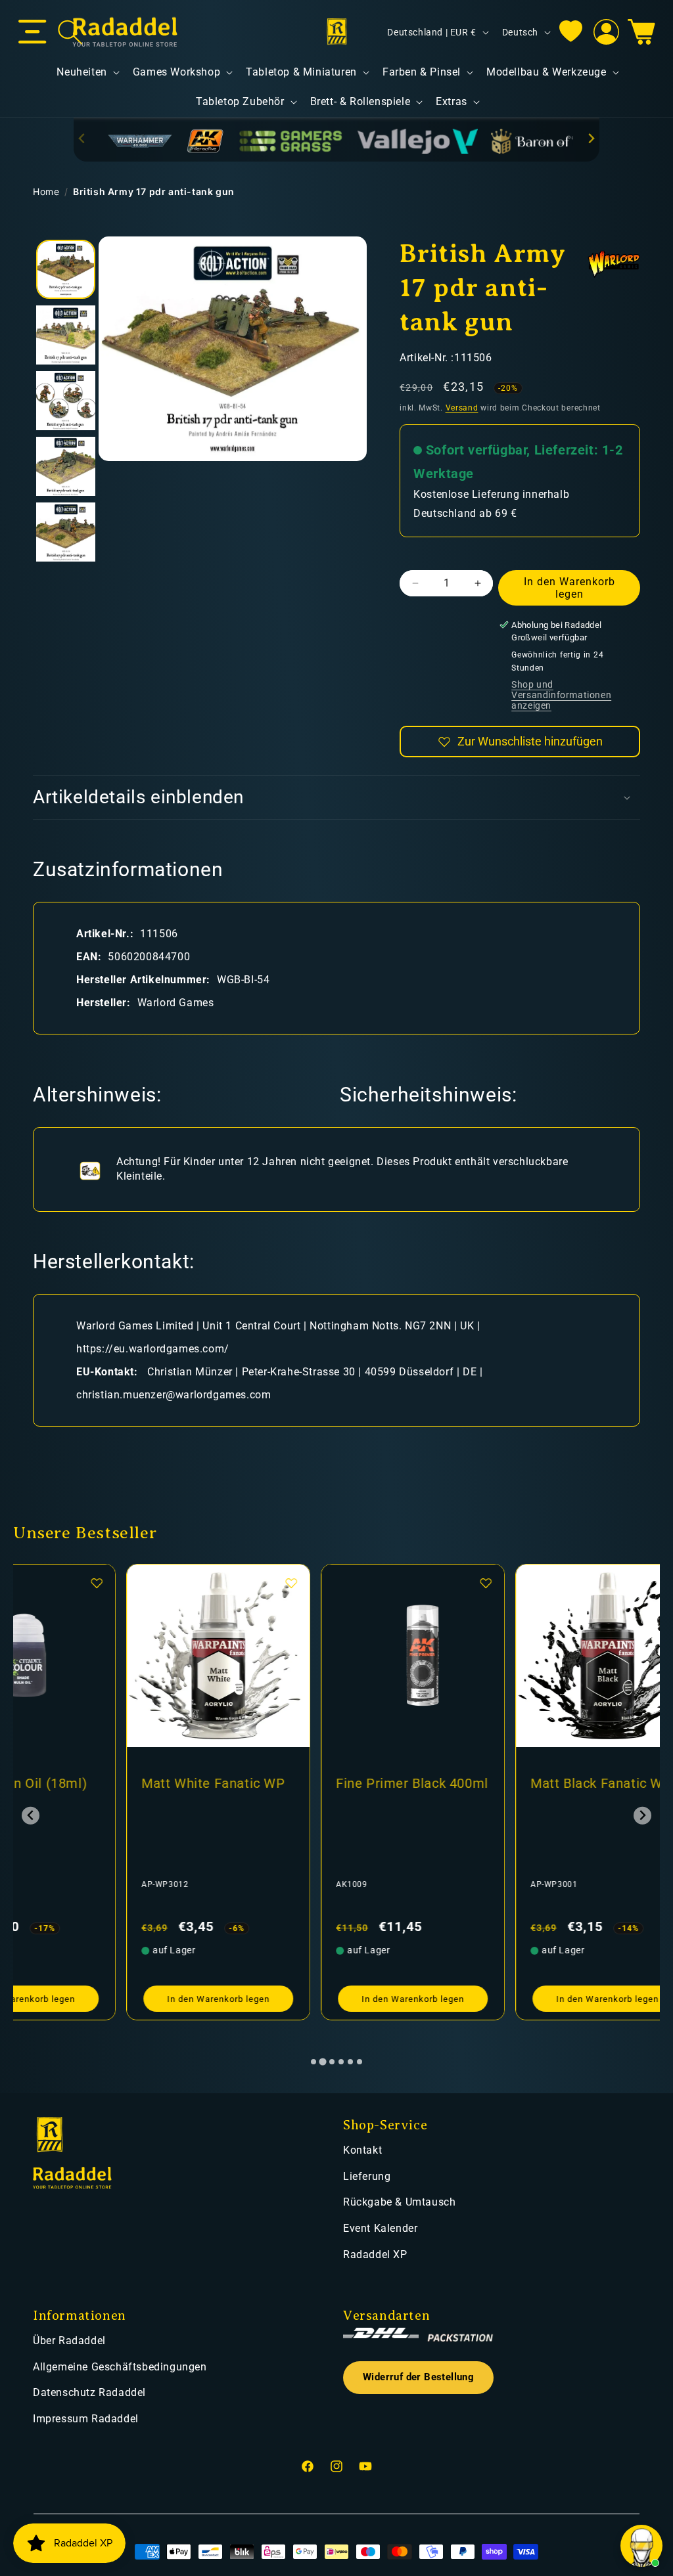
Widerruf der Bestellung (418, 2377)
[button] (33, 32)
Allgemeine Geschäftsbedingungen (120, 2367)
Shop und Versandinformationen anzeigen (561, 695)
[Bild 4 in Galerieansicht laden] (66, 466)
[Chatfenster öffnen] (641, 2546)
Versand (462, 408)
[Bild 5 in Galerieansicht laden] (66, 532)
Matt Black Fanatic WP (488, 1783)
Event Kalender (380, 2228)
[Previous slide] (82, 138)
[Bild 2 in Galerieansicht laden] (66, 335)
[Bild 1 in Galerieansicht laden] (66, 269)
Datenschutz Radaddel (89, 2392)
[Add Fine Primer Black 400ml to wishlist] (373, 1583)
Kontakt (362, 2150)
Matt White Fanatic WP (100, 1783)
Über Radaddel (69, 2341)
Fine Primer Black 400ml (299, 1783)
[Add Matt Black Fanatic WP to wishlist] (567, 1583)
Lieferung (367, 2176)
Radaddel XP (375, 2254)
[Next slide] (591, 138)
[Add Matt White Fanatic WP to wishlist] (178, 1583)
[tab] (313, 2062)
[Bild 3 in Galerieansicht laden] (66, 401)
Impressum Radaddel (86, 2419)
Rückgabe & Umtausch (399, 2202)
